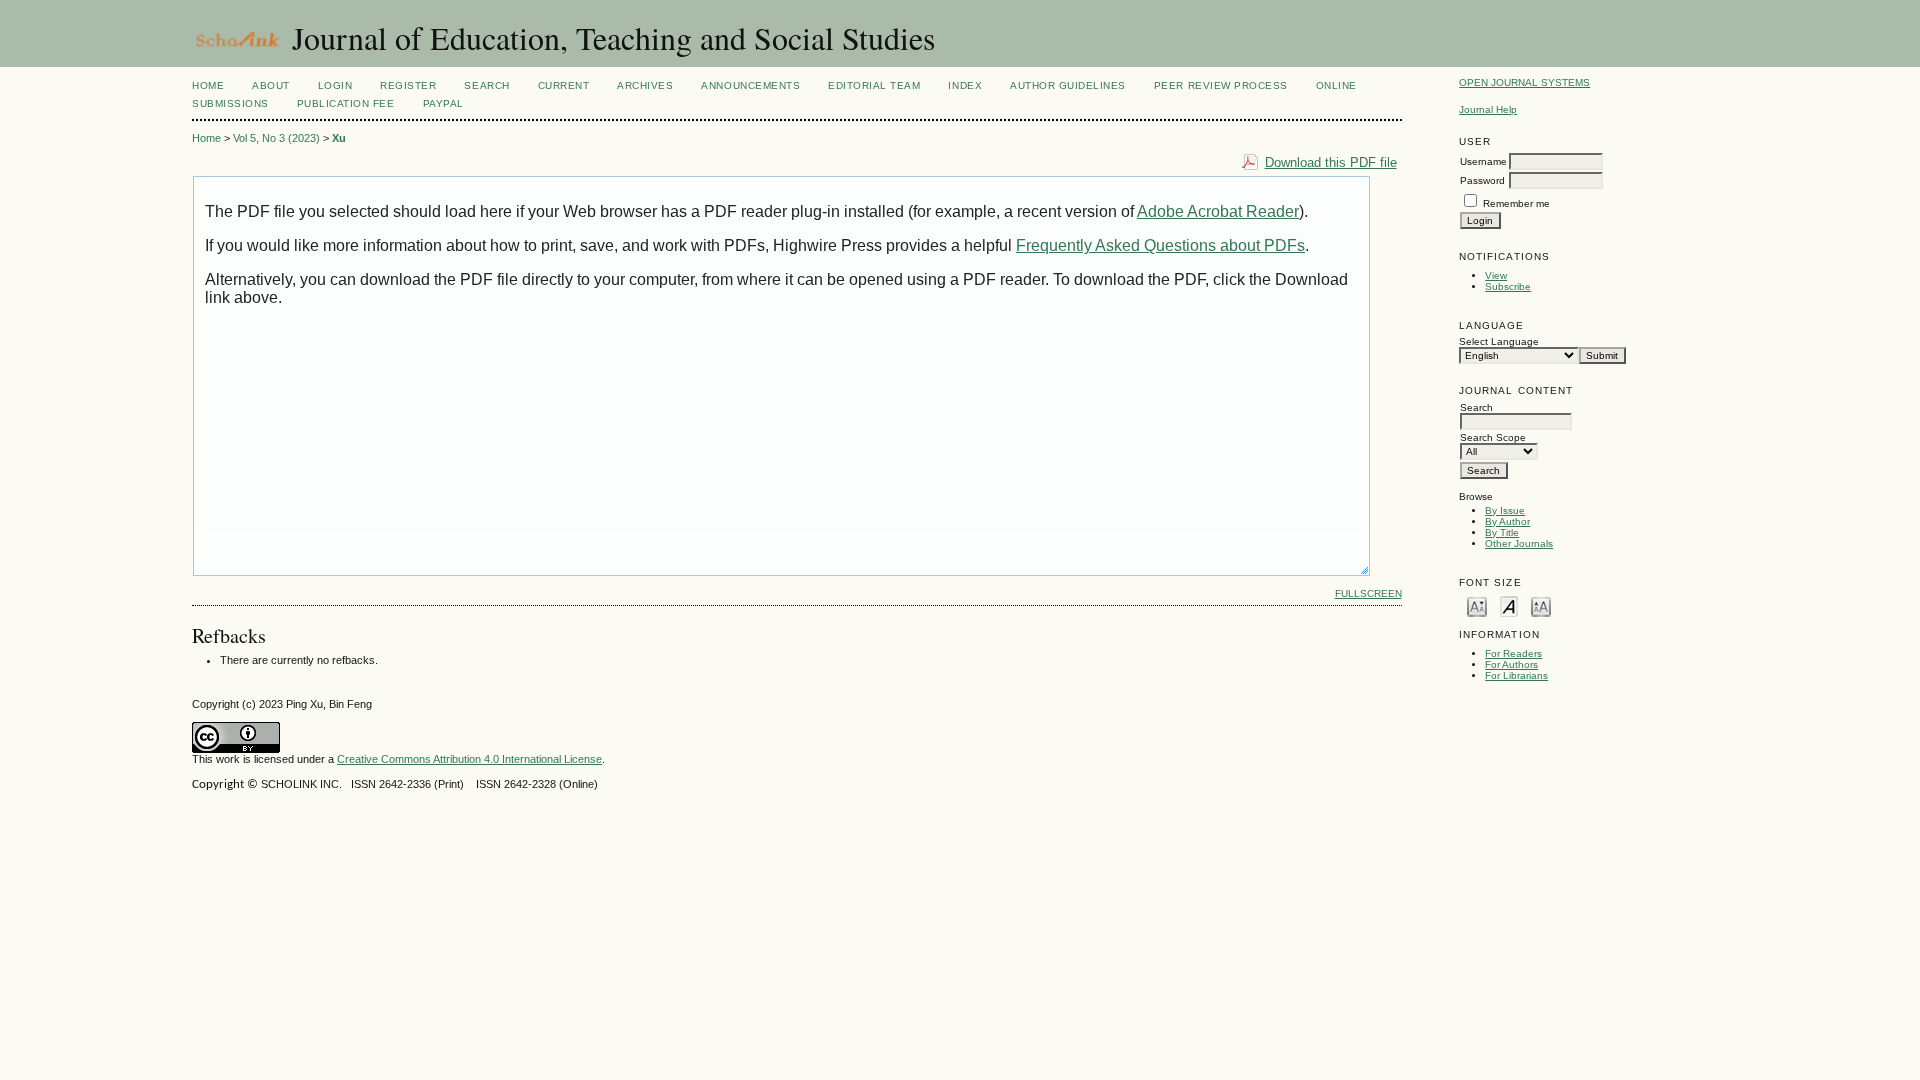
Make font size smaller (1477, 605)
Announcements (750, 85)
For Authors (1511, 664)
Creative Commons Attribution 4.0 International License (469, 759)
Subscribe (1508, 286)
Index (965, 85)
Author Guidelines (1068, 85)
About (271, 85)
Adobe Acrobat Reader (1218, 211)
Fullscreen (1368, 593)
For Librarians (1516, 675)
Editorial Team (874, 85)
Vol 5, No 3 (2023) (276, 138)
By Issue (1505, 510)
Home (208, 85)
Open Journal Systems (1524, 82)
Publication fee (346, 103)
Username (1483, 161)
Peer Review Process (1221, 85)
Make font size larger (1541, 605)
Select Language (1499, 341)
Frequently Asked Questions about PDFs (1160, 245)
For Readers (1513, 653)
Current (564, 85)
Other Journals (1519, 543)
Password (1482, 180)
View (1496, 275)
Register (408, 85)
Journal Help (1488, 109)
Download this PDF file (1331, 162)
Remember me (1516, 203)
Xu (339, 138)
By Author (1507, 521)
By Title (1502, 532)
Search (486, 85)
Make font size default (1509, 605)
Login (335, 85)
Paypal (443, 103)
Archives (645, 85)
